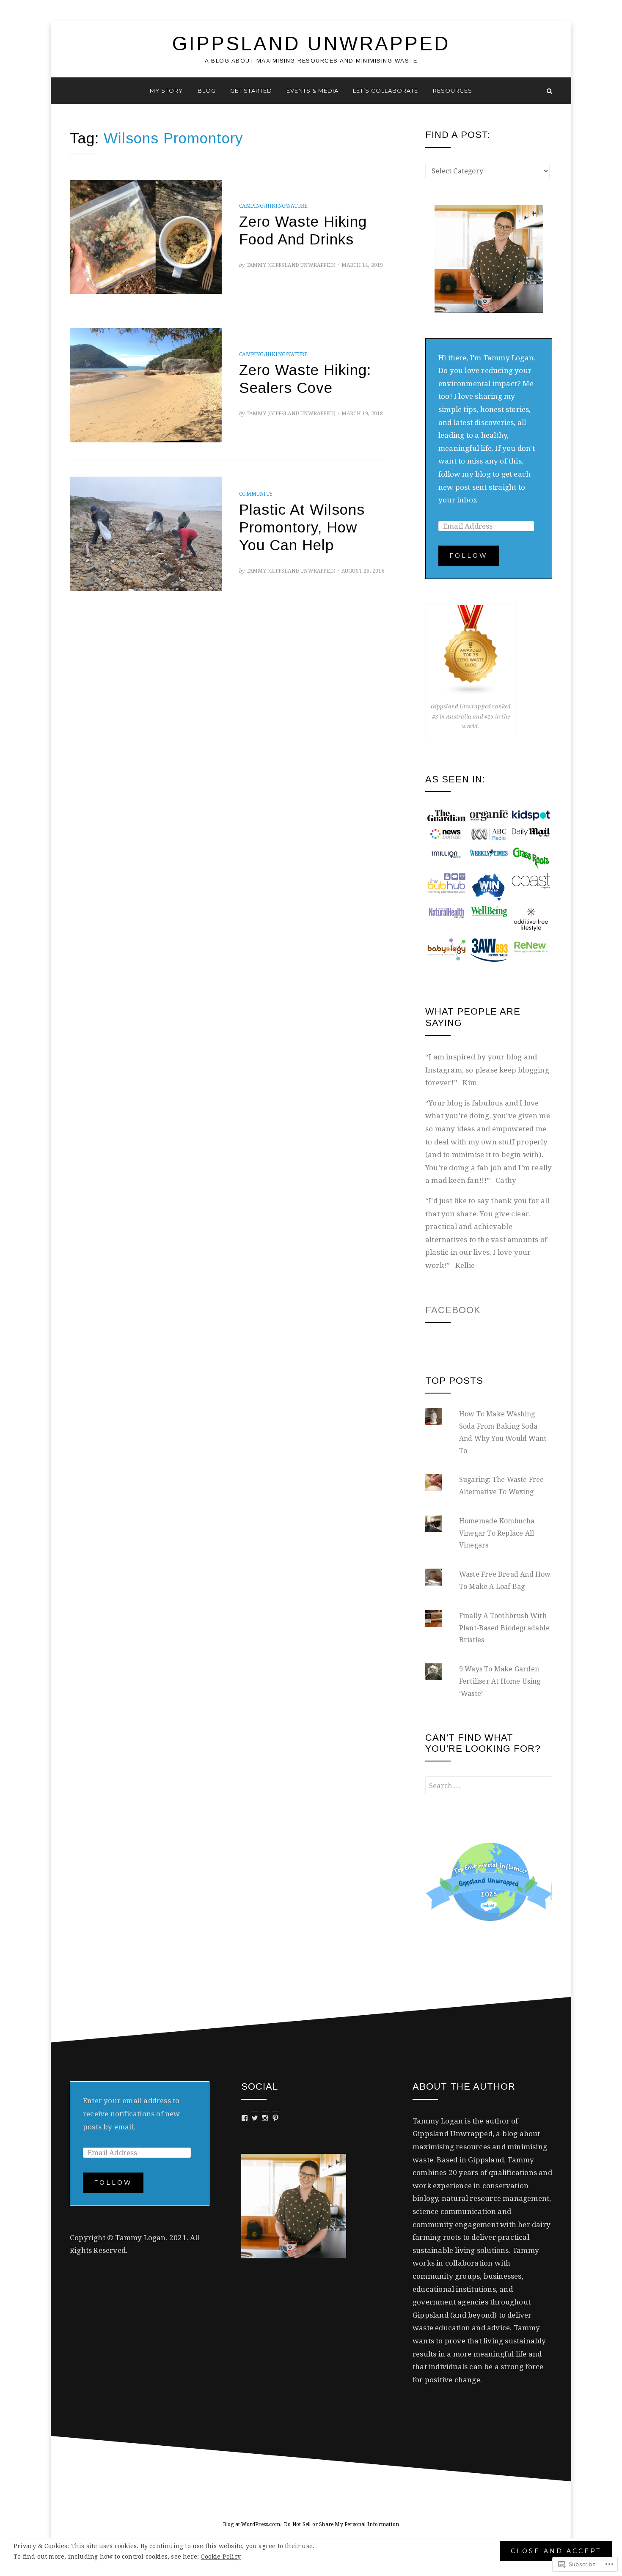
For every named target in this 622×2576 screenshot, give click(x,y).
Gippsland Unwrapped (311, 44)
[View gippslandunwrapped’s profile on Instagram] (265, 2118)
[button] (446, 815)
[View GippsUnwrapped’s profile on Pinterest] (275, 2118)
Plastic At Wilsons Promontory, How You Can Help (302, 527)
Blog (207, 91)
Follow (469, 556)
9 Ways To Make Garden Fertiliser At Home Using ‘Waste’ (500, 1681)
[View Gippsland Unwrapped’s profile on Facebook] (245, 2118)
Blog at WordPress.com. (252, 2524)
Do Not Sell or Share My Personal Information (341, 2524)
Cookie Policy (221, 2557)
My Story (166, 91)
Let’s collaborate (385, 91)
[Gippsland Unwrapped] (73, 91)
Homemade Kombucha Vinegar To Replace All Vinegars (497, 1533)
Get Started (251, 91)
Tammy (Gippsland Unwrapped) (291, 265)
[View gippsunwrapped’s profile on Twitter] (255, 2118)
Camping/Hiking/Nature (273, 206)
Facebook (453, 1310)
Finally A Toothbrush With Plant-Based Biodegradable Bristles (504, 1628)
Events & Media (312, 91)
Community (256, 494)
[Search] (549, 91)
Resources (453, 91)
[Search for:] (489, 1786)
